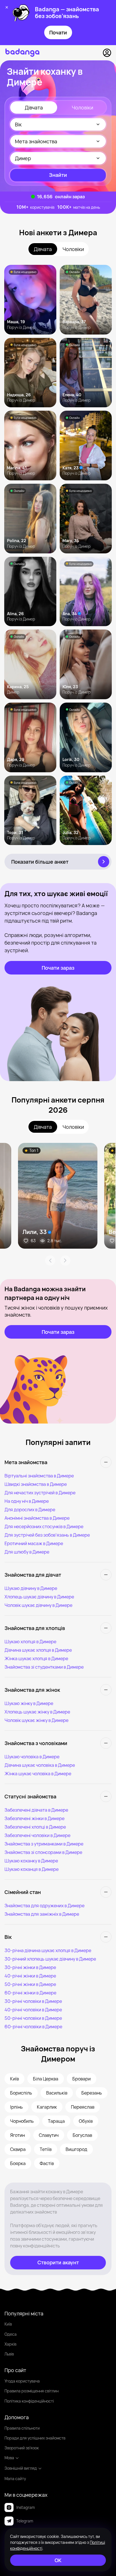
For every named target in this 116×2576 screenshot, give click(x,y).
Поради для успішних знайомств (35, 2438)
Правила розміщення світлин (32, 2391)
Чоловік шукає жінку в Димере (36, 1720)
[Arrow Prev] (50, 1260)
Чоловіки (82, 107)
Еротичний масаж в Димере (34, 1543)
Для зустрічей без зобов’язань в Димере (47, 1535)
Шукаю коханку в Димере (31, 1861)
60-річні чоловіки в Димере (33, 2027)
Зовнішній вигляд (21, 2468)
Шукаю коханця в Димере (32, 1869)
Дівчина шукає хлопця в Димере (38, 1650)
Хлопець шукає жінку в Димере (37, 1712)
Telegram (25, 2521)
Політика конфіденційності (29, 2401)
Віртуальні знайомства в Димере (39, 1476)
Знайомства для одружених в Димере (44, 1906)
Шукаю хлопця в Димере (30, 1642)
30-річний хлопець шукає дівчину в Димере (50, 1959)
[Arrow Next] (65, 1260)
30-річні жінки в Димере (30, 1967)
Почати (58, 32)
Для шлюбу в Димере (27, 1552)
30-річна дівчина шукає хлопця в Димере (48, 1950)
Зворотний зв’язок (22, 2448)
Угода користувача (22, 2381)
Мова (9, 2458)
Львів (9, 2354)
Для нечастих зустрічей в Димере (40, 1493)
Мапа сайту (15, 2479)
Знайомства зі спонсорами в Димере (43, 1852)
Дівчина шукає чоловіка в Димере (40, 1765)
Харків (10, 2344)
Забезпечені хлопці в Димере (35, 1827)
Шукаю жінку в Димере (29, 1703)
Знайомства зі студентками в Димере (44, 1667)
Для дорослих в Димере (30, 1510)
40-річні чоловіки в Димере (33, 2010)
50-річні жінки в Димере (30, 1984)
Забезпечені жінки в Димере (34, 1818)
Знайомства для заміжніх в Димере (42, 1914)
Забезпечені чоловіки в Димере (37, 1835)
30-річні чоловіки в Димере (33, 2001)
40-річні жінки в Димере (30, 1976)
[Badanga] (22, 53)
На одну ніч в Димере (27, 1501)
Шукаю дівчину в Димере (31, 1588)
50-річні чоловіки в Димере (33, 2018)
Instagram (26, 2507)
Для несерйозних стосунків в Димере (44, 1526)
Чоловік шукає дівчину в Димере (38, 1605)
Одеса (11, 2334)
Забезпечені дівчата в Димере (36, 1810)
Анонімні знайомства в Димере (37, 1518)
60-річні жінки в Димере (30, 1993)
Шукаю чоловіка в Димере (32, 1757)
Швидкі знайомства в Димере (36, 1484)
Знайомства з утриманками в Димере (44, 1844)
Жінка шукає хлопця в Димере (36, 1658)
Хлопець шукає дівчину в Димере (39, 1597)
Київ (8, 2324)
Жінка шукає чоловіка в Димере (38, 1774)
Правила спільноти (22, 2428)
